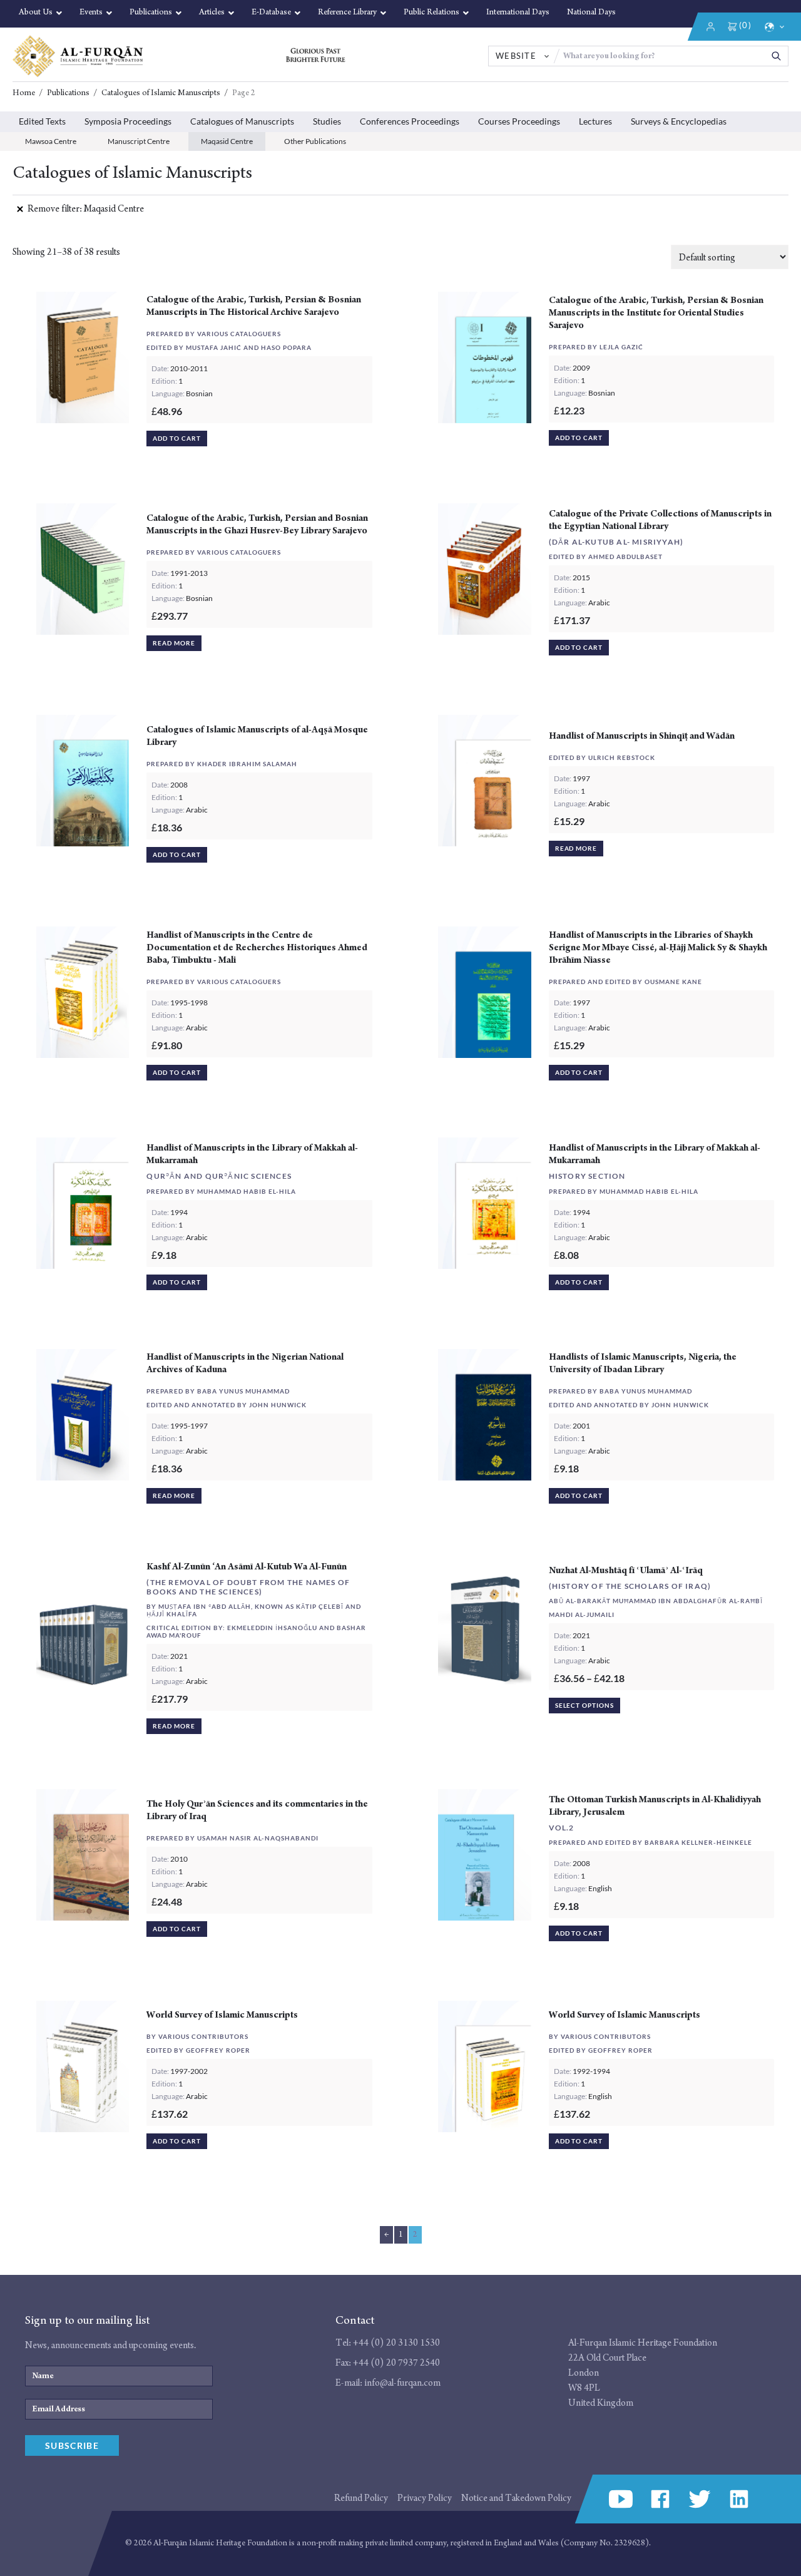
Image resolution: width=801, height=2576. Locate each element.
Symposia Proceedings (128, 121)
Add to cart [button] (176, 438)
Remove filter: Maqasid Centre (86, 209)
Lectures (595, 121)
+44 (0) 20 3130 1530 (396, 2343)
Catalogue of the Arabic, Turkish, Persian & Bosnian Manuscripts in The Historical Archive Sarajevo (254, 306)
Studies (327, 121)
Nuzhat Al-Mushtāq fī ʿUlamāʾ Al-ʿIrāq (626, 1570)
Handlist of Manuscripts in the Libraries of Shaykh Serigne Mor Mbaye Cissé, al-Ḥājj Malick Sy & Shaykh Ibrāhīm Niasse (658, 947)
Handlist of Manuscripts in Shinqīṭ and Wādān (642, 736)
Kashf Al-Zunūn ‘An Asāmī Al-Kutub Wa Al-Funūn (247, 1567)
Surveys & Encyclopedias (679, 121)
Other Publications (315, 141)
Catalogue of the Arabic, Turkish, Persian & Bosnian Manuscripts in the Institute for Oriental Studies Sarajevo (656, 313)
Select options (584, 1705)
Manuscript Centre (139, 141)
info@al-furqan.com (402, 2383)
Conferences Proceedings (410, 121)
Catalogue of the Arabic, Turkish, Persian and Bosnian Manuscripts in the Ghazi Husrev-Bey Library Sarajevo (257, 524)
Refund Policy (361, 2498)
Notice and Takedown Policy (516, 2498)
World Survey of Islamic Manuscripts (222, 2015)
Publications (68, 93)
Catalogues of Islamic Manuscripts (161, 93)
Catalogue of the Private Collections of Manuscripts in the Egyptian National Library (660, 520)
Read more (174, 643)
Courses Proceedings (519, 121)
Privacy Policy (425, 2498)
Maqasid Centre (227, 141)
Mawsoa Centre (51, 141)
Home (24, 93)
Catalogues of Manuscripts (242, 121)
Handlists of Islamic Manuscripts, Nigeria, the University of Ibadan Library (643, 1363)
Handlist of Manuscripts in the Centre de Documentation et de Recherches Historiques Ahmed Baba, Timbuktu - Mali (257, 947)
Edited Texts (42, 121)
